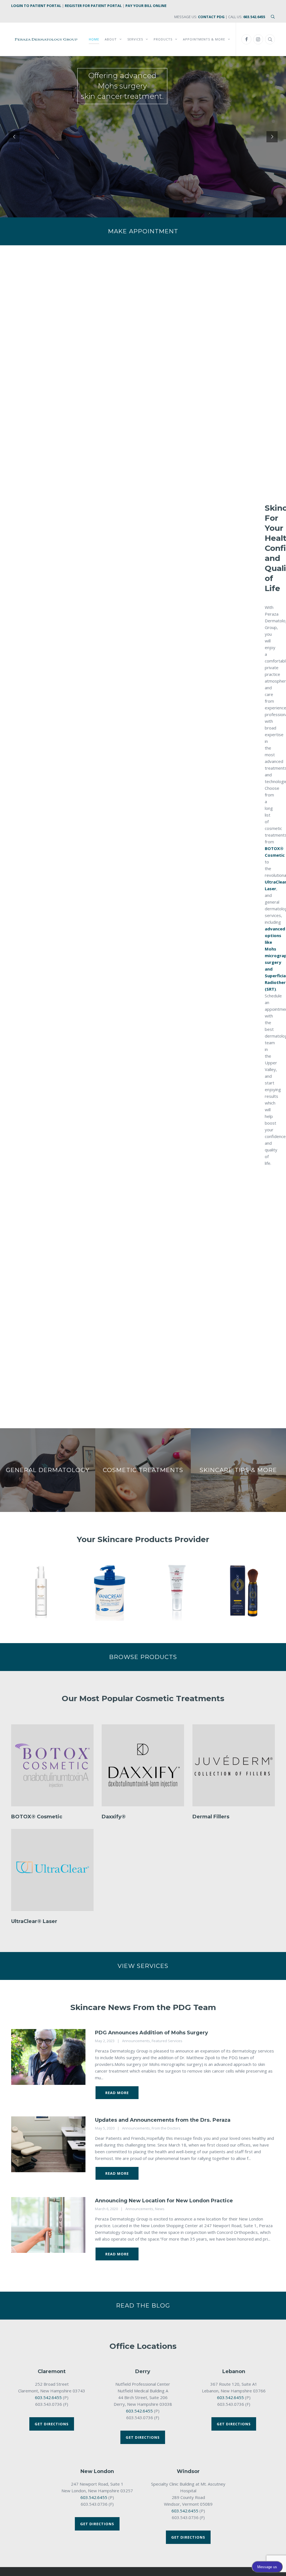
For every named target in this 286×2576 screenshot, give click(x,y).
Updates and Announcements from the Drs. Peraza (163, 2120)
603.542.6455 (254, 17)
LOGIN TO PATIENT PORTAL (36, 6)
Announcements (136, 2041)
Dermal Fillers (211, 1817)
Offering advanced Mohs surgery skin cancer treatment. (122, 86)
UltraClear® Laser (34, 1921)
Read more (117, 2093)
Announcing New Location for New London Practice (164, 2201)
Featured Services (167, 2041)
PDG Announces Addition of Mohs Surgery (152, 2033)
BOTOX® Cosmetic (37, 1817)
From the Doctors (166, 2128)
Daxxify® (114, 1817)
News (160, 2209)
